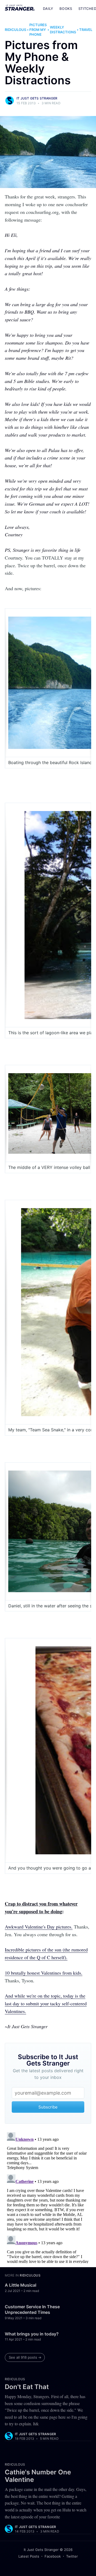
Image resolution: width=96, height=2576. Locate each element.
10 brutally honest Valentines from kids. (44, 1973)
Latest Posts (29, 2556)
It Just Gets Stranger (37, 98)
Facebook (53, 2556)
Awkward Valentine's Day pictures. (39, 1927)
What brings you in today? (32, 2334)
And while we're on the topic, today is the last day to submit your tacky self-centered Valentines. (46, 2003)
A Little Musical (21, 2285)
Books (66, 9)
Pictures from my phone (38, 30)
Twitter (72, 2556)
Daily (48, 9)
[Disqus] (48, 2197)
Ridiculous (15, 30)
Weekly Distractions (63, 30)
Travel (86, 30)
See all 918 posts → (25, 2357)
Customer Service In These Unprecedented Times (32, 2310)
